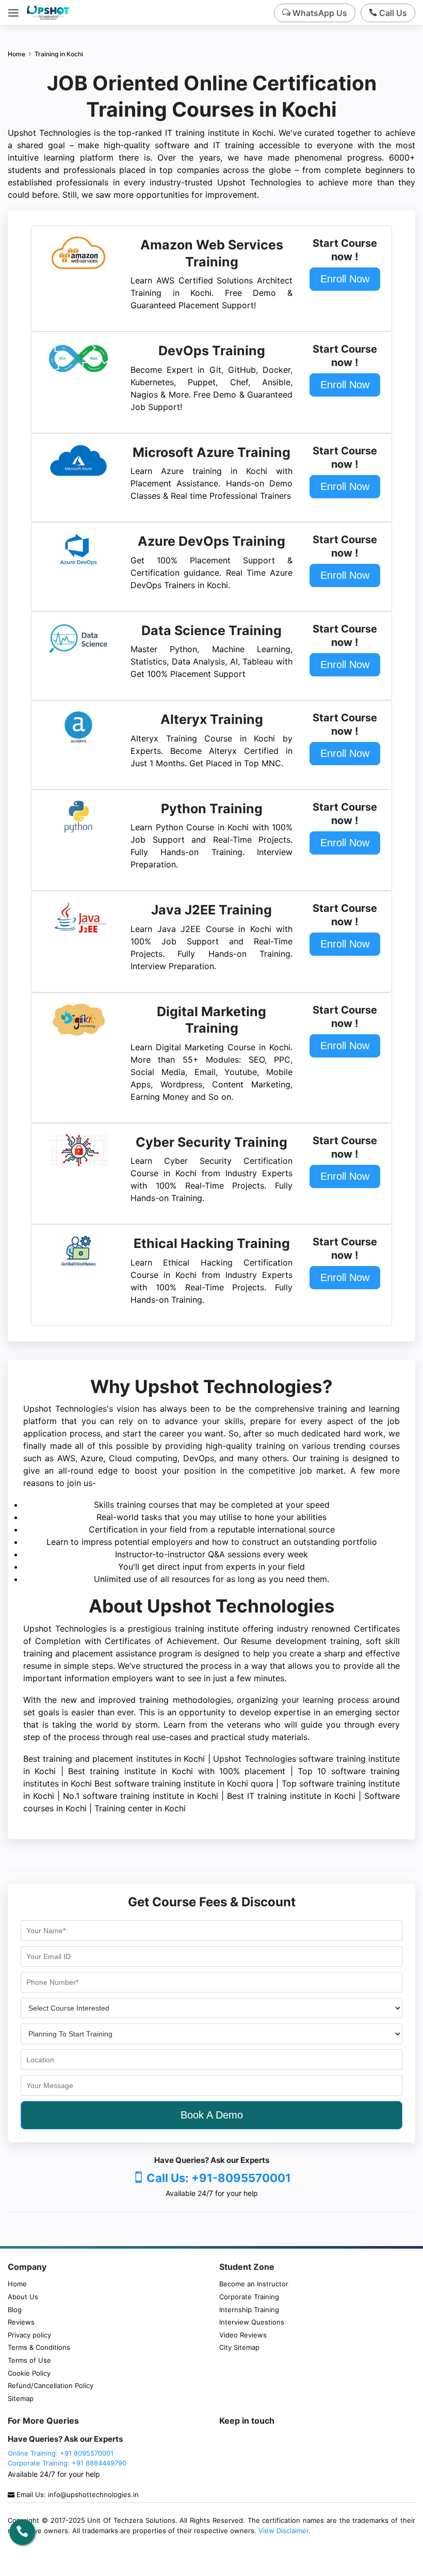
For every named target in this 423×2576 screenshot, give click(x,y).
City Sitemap (239, 2347)
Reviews (21, 2322)
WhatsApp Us (319, 13)
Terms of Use (29, 2360)
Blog (15, 2310)
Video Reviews (243, 2335)
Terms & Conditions (39, 2347)
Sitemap (21, 2398)
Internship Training (249, 2310)
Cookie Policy (29, 2373)
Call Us (392, 13)
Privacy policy (29, 2335)
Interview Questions (252, 2322)
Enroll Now (345, 279)
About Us (23, 2297)
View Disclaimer (283, 2531)
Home (17, 54)
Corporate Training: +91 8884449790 (67, 2463)
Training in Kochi (59, 54)
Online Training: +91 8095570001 (61, 2453)
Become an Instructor (254, 2284)
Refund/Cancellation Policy (51, 2385)
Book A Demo (212, 2115)
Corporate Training (249, 2297)
